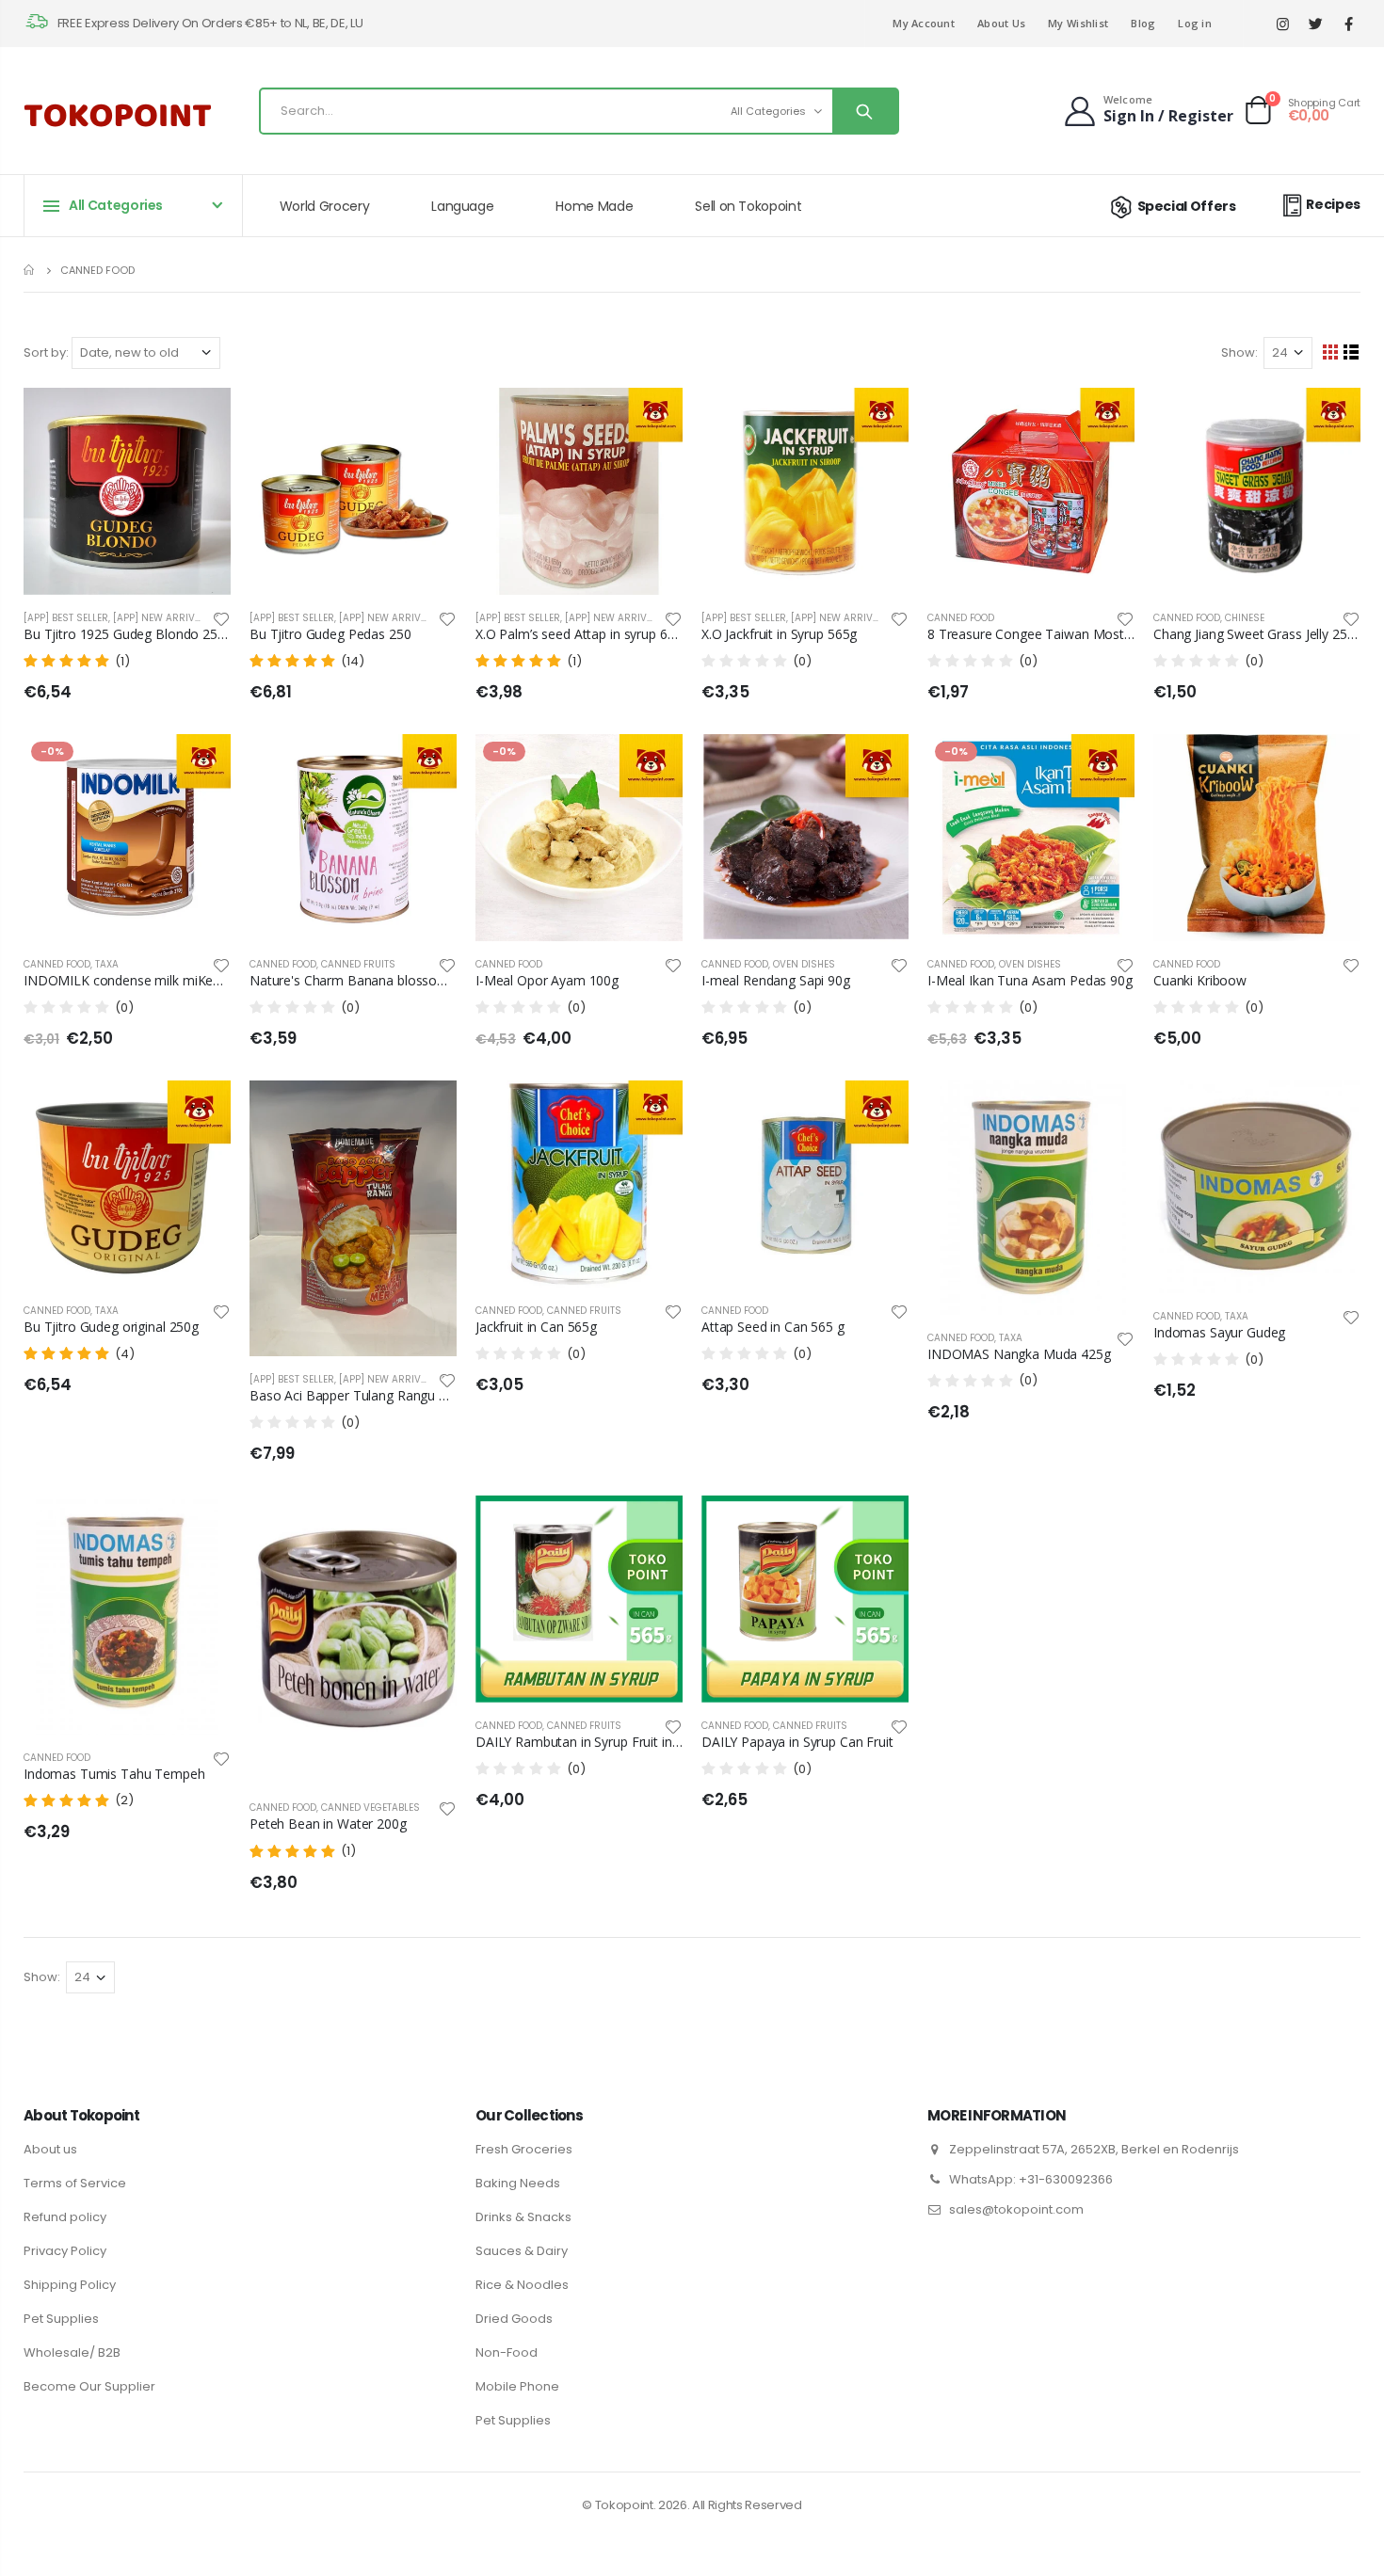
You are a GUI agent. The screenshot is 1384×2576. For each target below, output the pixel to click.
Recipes (1333, 204)
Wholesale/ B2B (72, 2352)
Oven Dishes (804, 964)
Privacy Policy (65, 2251)
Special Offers (1187, 206)
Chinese (1245, 618)
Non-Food (507, 2352)
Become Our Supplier (89, 2386)
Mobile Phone (517, 2386)
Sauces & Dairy (522, 2251)
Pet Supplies (61, 2319)
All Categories (768, 111)
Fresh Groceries (524, 2149)
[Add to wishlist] (221, 618)
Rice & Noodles (522, 2285)
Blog (1143, 23)
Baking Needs (518, 2183)
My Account (924, 23)
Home (31, 270)
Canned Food (961, 618)
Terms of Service (75, 2183)
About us (50, 2149)
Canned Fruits (358, 964)
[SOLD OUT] (1103, 419)
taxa (107, 964)
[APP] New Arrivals (163, 618)
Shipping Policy (70, 2285)
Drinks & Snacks (523, 2217)
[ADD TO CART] (200, 419)
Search (865, 111)
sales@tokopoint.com (1016, 2209)
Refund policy (65, 2217)
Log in (1195, 23)
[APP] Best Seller (66, 618)
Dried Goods (514, 2319)
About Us (1001, 23)
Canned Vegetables (370, 1808)
